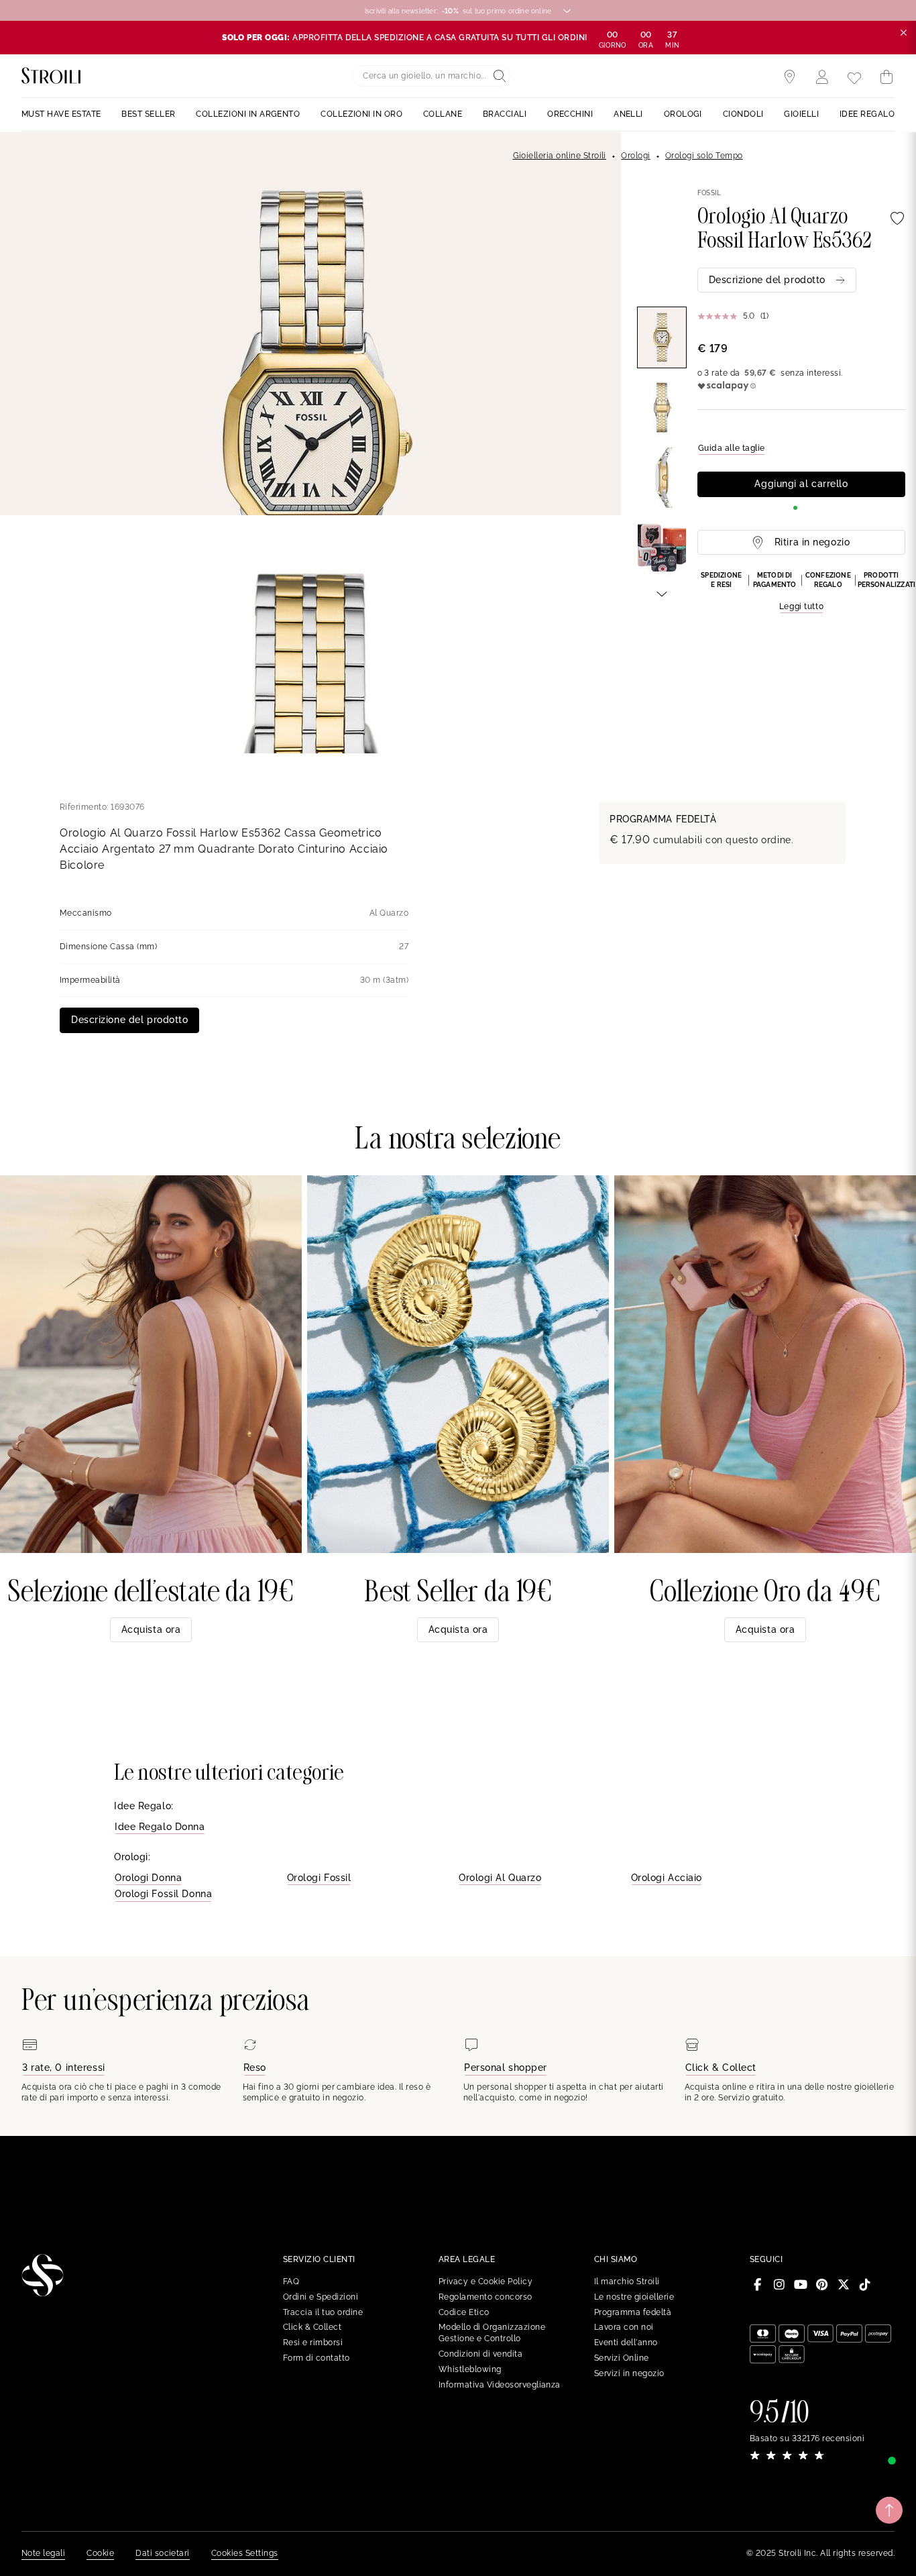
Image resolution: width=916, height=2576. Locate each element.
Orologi (635, 156)
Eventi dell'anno (626, 2343)
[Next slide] (662, 593)
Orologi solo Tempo (704, 156)
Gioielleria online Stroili (560, 156)
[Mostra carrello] (886, 77)
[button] (801, 592)
